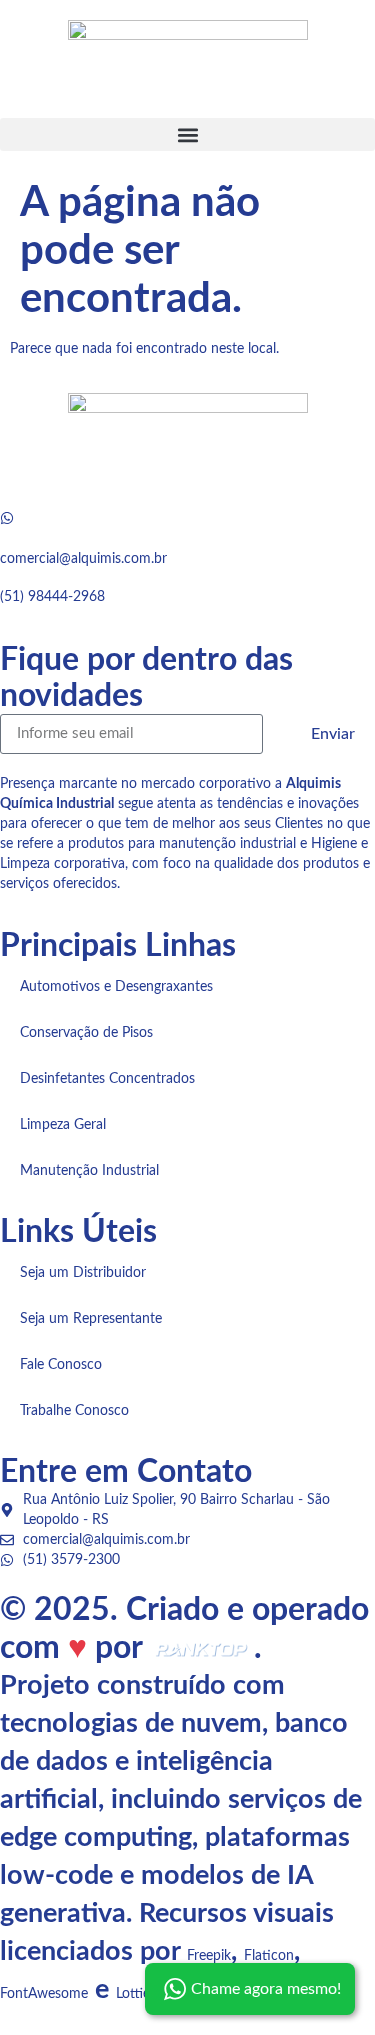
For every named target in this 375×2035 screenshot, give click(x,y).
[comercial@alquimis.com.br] (7, 518)
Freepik (209, 1956)
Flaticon (269, 1956)
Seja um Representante (91, 1319)
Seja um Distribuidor (83, 1273)
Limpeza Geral (63, 1125)
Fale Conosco (61, 1365)
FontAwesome (44, 1994)
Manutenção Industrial (89, 1171)
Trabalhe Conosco (74, 1411)
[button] (187, 134)
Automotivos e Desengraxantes (116, 987)
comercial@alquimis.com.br (83, 559)
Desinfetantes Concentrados (107, 1079)
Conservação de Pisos (86, 1033)
